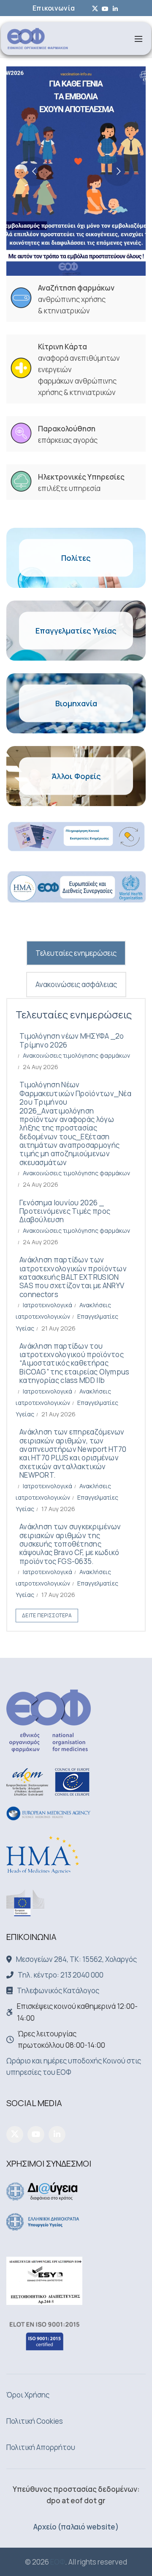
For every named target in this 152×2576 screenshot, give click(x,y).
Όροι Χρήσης (28, 2395)
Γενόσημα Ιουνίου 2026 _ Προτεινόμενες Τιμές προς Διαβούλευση (65, 1211)
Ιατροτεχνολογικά (47, 1305)
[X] (15, 2134)
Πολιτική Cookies (35, 2421)
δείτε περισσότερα (47, 1615)
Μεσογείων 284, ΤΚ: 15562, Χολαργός (76, 1959)
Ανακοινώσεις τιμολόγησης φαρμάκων (76, 1055)
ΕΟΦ (58, 2562)
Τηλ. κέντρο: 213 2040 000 (61, 1975)
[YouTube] (36, 2134)
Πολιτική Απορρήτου (41, 2447)
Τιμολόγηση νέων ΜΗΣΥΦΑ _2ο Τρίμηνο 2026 (72, 1040)
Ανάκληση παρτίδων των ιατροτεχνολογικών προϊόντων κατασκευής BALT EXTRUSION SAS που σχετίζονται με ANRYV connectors (73, 1277)
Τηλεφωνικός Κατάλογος (58, 1990)
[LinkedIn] (57, 2134)
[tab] (76, 953)
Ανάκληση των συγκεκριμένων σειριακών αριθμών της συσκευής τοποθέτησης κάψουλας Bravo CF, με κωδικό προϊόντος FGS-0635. (70, 1544)
